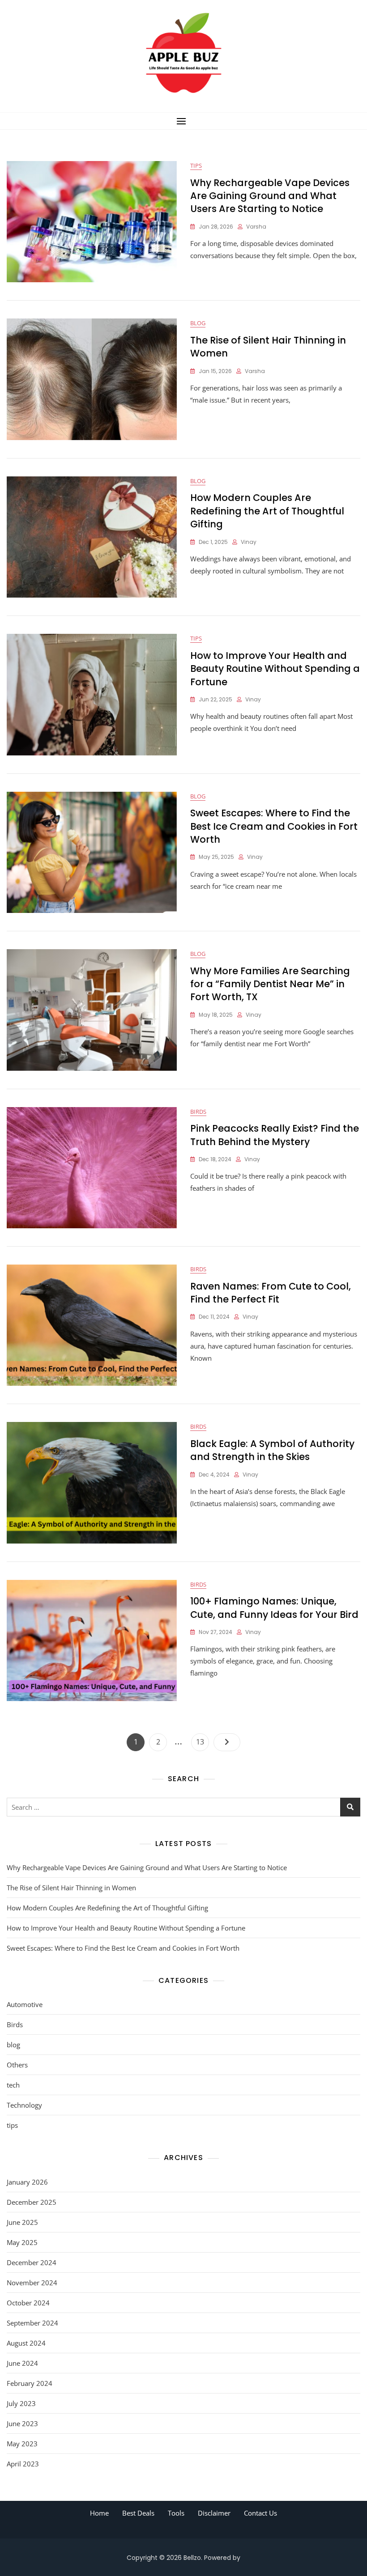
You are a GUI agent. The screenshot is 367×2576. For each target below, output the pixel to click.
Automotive (25, 2004)
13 (202, 1742)
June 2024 (22, 2363)
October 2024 (28, 2303)
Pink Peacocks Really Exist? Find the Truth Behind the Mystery (275, 1135)
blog (198, 323)
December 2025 (32, 2202)
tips (196, 166)
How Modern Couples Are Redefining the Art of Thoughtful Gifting (267, 511)
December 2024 (32, 2262)
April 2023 (23, 2464)
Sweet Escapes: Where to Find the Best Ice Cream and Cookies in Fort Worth (274, 826)
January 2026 (27, 2182)
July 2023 (21, 2403)
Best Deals (138, 2513)
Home (99, 2513)
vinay (249, 542)
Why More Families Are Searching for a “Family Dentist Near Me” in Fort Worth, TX (270, 984)
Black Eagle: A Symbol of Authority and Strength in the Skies (272, 1450)
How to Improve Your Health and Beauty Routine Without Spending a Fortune (275, 669)
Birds (198, 1112)
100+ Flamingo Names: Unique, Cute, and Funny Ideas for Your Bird (274, 1608)
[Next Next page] (227, 1742)
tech (13, 2085)
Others (17, 2065)
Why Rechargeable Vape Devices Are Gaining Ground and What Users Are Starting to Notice (270, 196)
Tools (176, 2513)
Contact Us (260, 2513)
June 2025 (22, 2222)
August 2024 (26, 2343)
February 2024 (30, 2383)
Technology (24, 2105)
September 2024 (32, 2323)
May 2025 (22, 2242)
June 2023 (22, 2423)
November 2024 (32, 2283)
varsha (256, 227)
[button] (183, 121)
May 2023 (22, 2444)
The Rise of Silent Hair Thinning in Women (71, 1888)
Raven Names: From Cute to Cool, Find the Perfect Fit (271, 1293)
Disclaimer (214, 2513)
